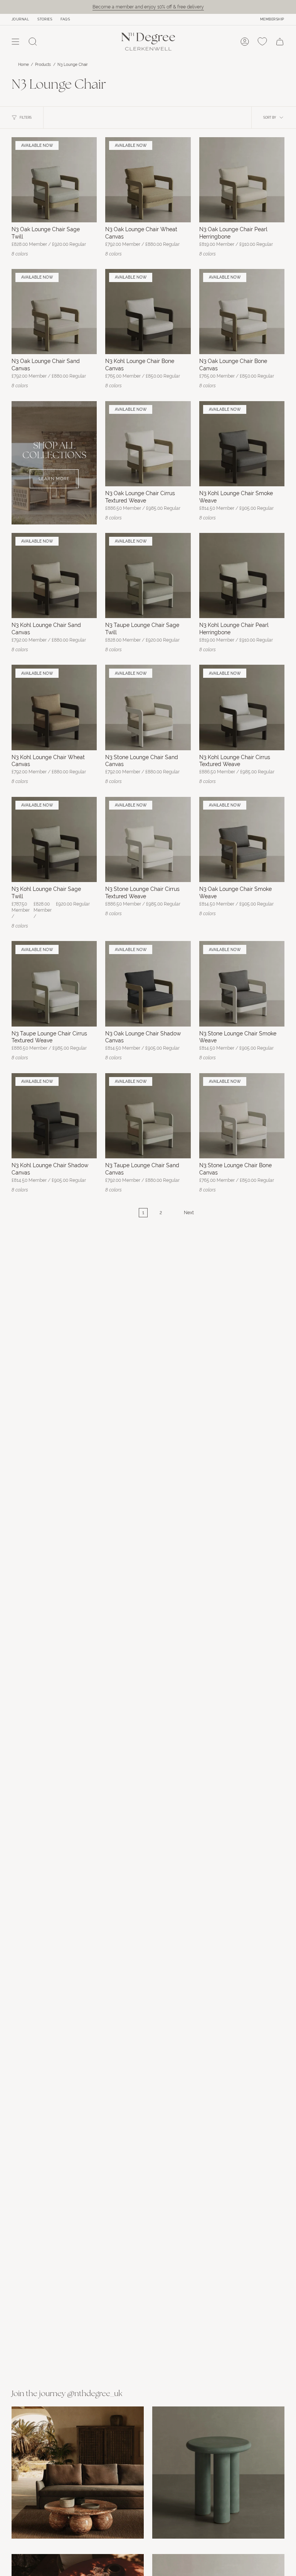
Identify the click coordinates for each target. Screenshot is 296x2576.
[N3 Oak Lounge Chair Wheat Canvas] (148, 180)
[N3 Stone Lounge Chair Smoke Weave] (242, 984)
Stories (45, 19)
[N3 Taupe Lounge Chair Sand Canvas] (148, 1116)
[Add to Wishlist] (87, 146)
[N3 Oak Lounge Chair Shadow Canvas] (148, 984)
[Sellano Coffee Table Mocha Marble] (78, 2473)
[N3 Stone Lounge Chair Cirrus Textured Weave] (148, 839)
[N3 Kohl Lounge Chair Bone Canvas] (148, 312)
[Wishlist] (262, 42)
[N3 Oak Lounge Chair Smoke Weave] (242, 839)
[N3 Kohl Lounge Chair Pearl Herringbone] (242, 576)
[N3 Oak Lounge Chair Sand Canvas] (54, 312)
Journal (20, 19)
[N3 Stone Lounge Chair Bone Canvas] (242, 1116)
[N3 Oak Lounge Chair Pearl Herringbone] (242, 180)
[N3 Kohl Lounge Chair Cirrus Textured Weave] (242, 707)
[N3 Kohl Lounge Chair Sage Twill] (54, 839)
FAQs (65, 19)
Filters (26, 118)
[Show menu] (15, 42)
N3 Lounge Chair (73, 65)
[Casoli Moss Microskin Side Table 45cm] (218, 2473)
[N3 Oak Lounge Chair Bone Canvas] (242, 312)
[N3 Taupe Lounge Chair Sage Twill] (148, 576)
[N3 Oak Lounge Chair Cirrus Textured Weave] (148, 444)
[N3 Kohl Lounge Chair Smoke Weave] (242, 444)
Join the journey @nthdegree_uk (67, 2394)
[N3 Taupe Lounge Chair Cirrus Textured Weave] (54, 984)
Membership (272, 19)
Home (24, 65)
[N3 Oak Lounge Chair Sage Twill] (54, 180)
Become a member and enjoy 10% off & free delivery (148, 7)
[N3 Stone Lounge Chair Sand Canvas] (148, 707)
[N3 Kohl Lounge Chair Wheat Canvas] (54, 707)
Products (43, 65)
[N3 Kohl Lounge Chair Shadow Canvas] (54, 1116)
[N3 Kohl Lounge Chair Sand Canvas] (54, 576)
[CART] (280, 42)
